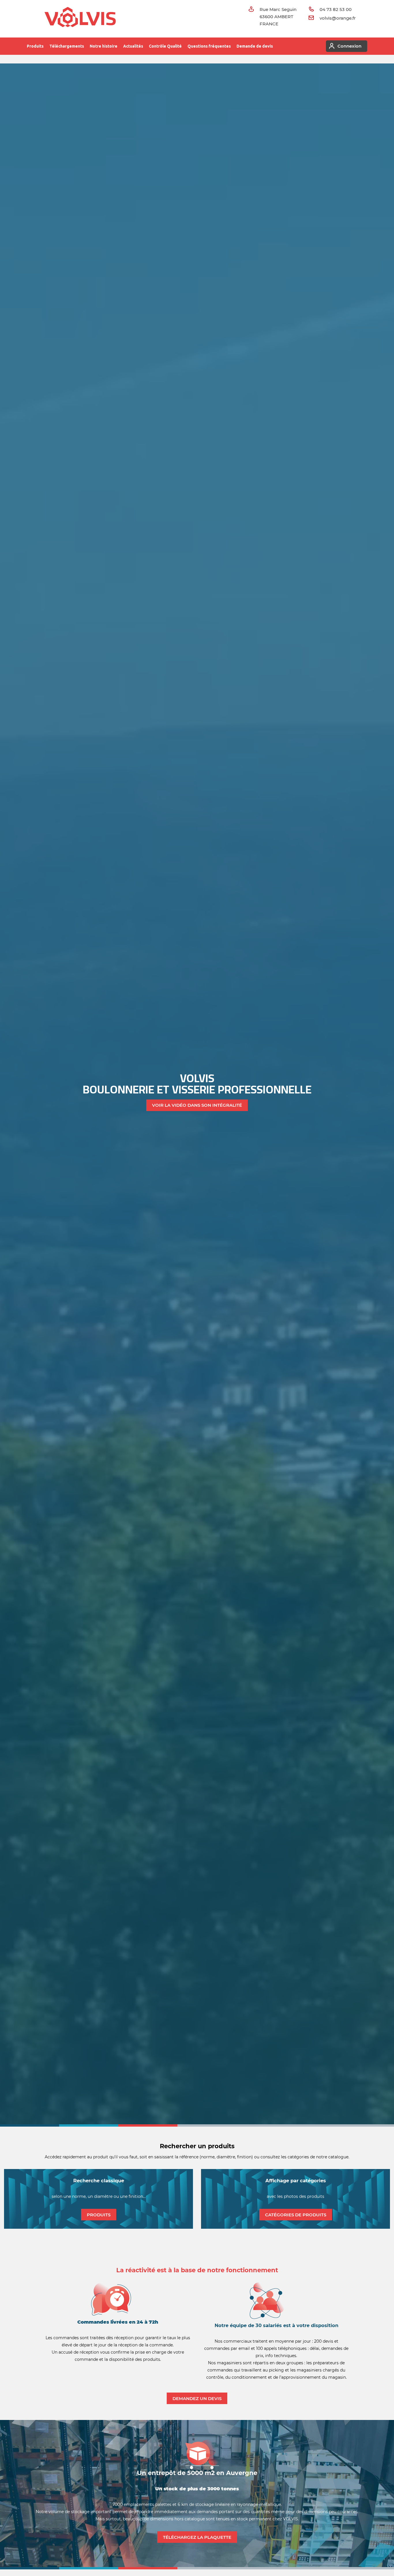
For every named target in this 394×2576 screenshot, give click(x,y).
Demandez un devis (197, 2398)
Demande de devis (255, 46)
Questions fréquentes (209, 46)
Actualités (133, 46)
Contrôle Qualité (165, 46)
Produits (35, 46)
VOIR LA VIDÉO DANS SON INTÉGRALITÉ (197, 1105)
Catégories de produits (296, 2215)
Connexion (349, 46)
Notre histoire (104, 46)
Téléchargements (67, 46)
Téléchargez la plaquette (197, 2537)
